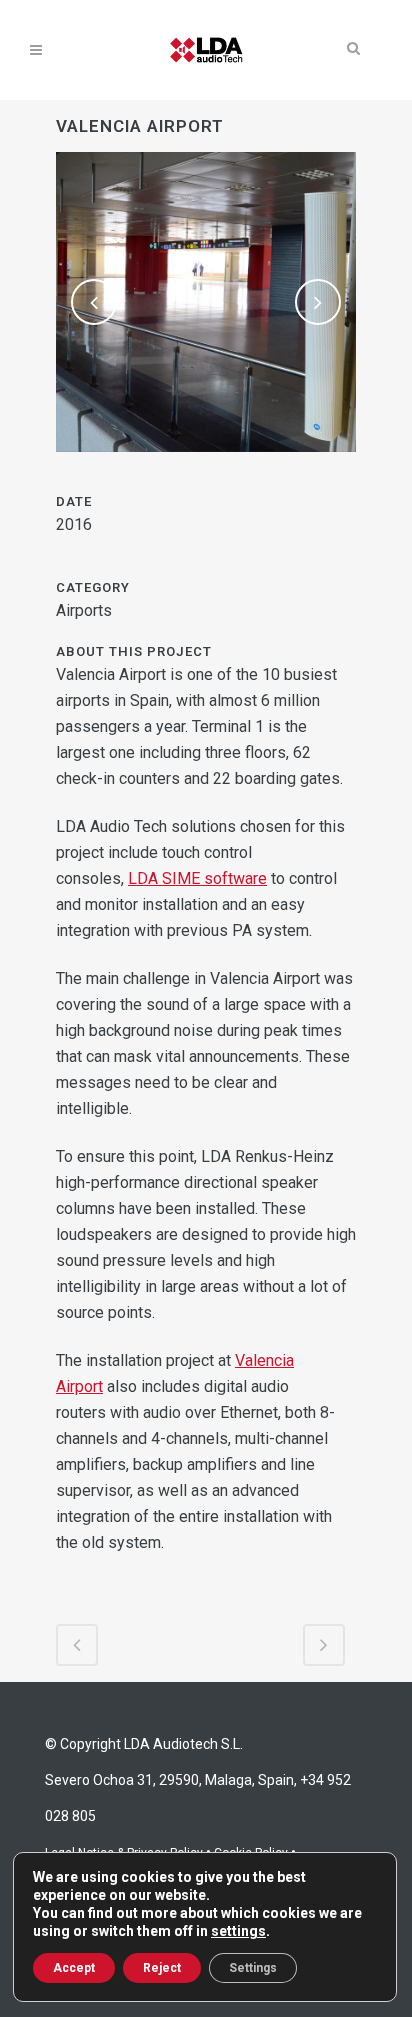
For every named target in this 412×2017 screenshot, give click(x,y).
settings (238, 1931)
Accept (74, 1968)
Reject (162, 1968)
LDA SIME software (197, 878)
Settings (253, 1968)
